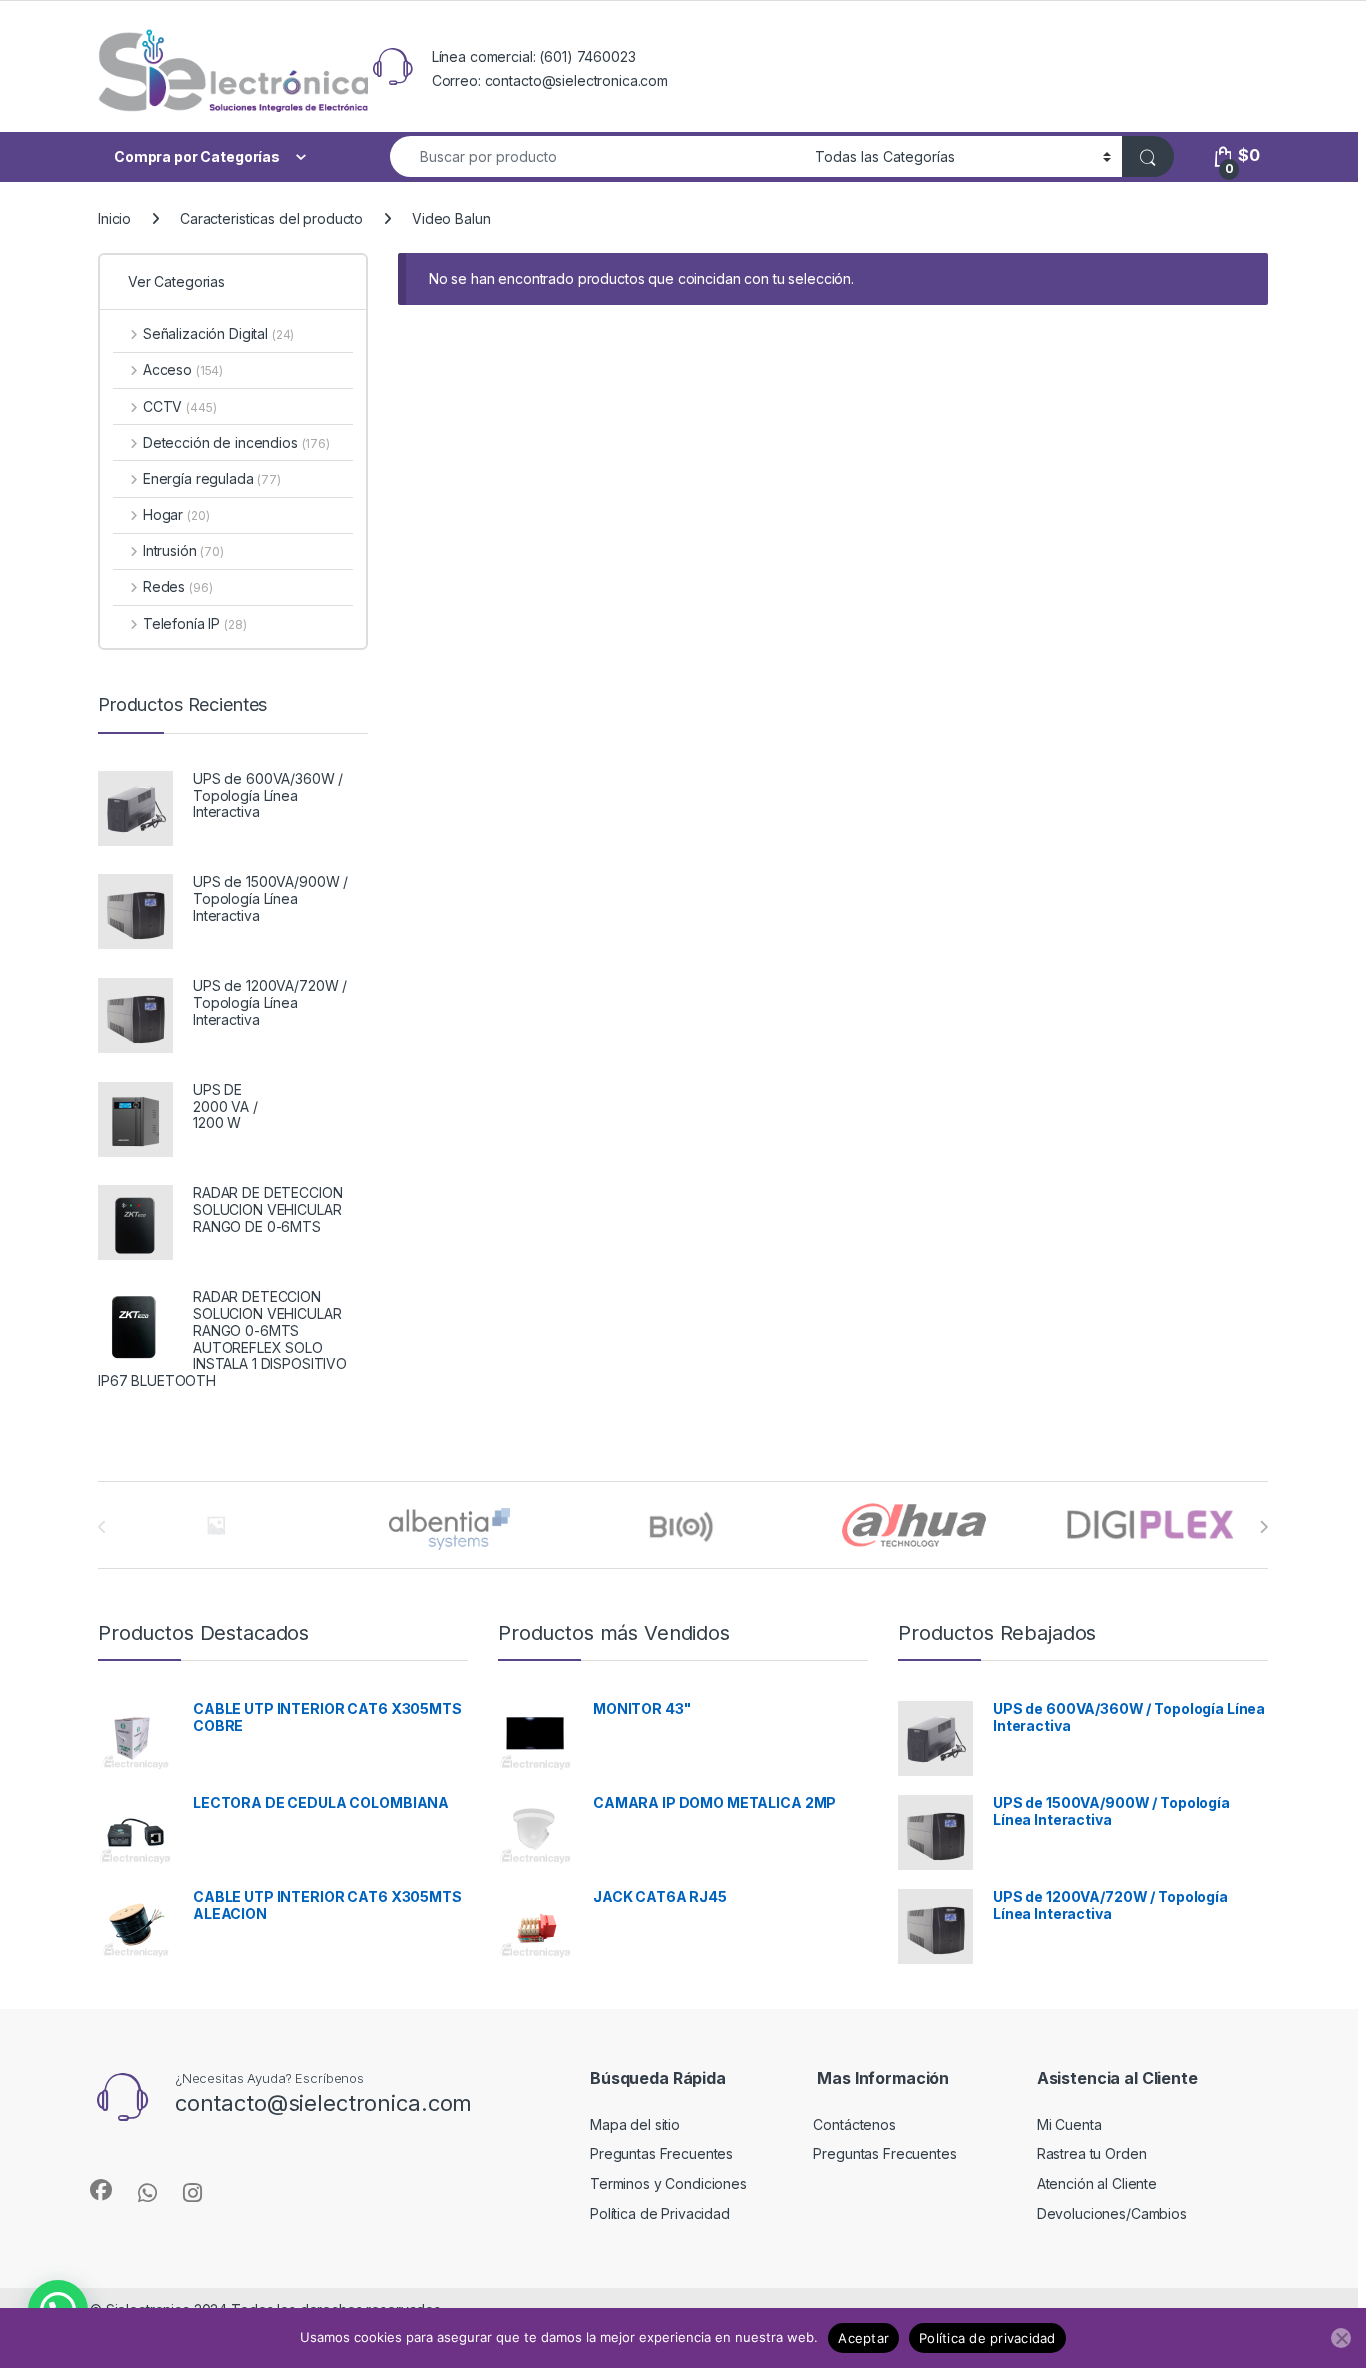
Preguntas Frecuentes (661, 2153)
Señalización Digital (218, 333)
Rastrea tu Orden (1092, 2153)
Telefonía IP (194, 623)
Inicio (114, 218)
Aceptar (863, 2338)
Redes (177, 586)
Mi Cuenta (1069, 2124)
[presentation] (1263, 1527)
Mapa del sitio (635, 2124)
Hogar (176, 514)
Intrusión (183, 550)
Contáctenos (854, 2124)
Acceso (183, 369)
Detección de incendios (236, 442)
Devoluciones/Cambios (1112, 2213)
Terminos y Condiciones (668, 2183)
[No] (1341, 2338)
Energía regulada (212, 478)
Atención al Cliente (1097, 2183)
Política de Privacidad (660, 2213)
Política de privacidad (987, 2338)
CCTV (179, 406)
